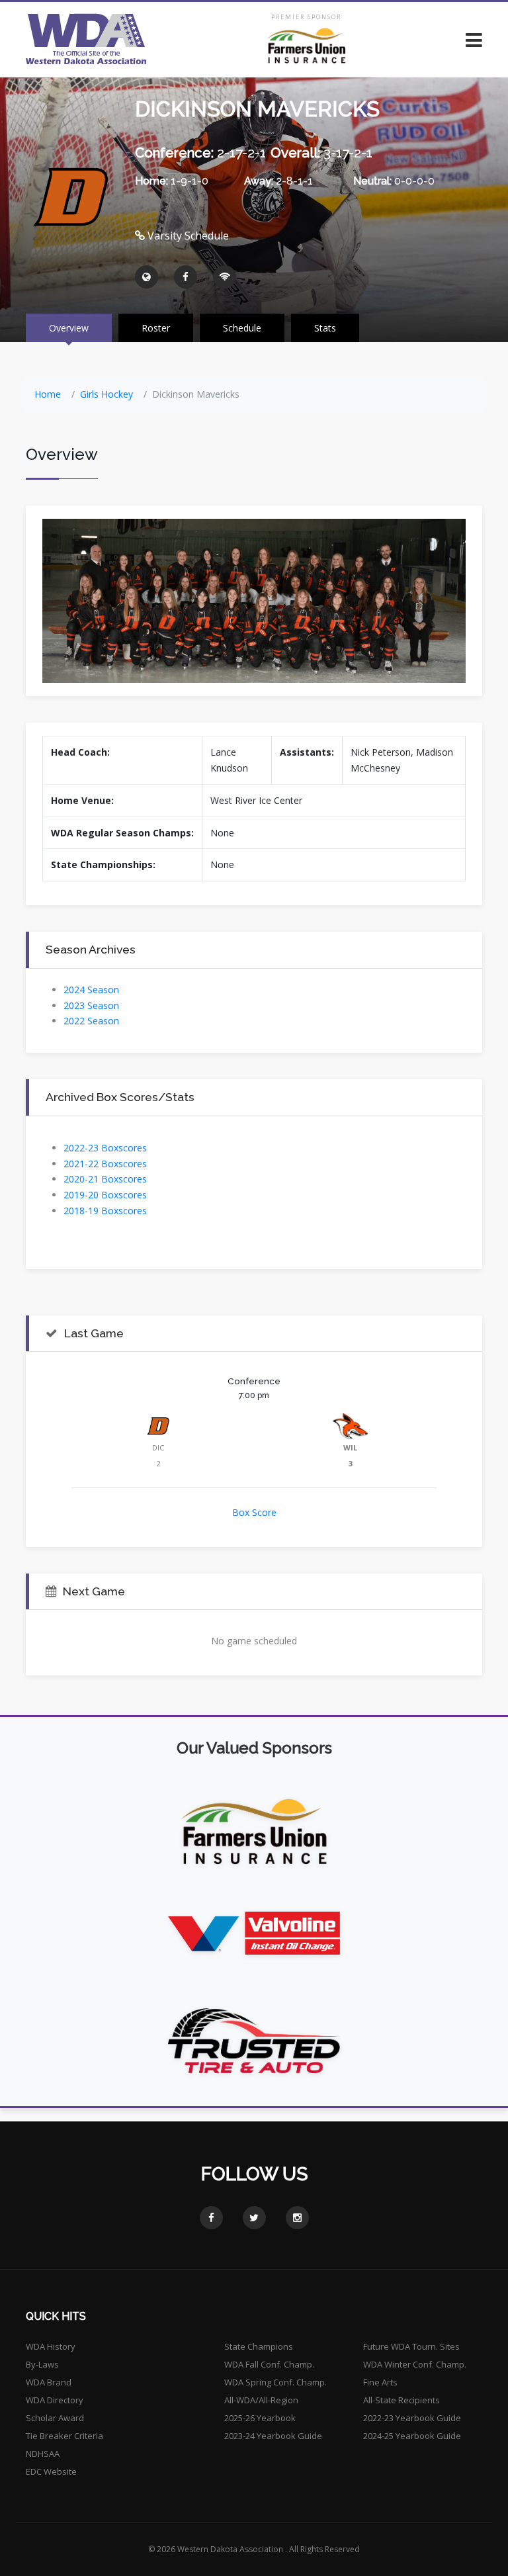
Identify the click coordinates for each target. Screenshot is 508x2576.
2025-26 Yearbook (260, 2418)
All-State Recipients (402, 2400)
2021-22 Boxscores (105, 1164)
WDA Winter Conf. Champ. (415, 2364)
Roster (156, 328)
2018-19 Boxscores (105, 1211)
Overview (69, 328)
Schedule (242, 328)
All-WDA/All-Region (261, 2400)
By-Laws (42, 2364)
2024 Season (91, 990)
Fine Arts (380, 2382)
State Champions (259, 2346)
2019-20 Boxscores (105, 1195)
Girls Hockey (106, 394)
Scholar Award (55, 2418)
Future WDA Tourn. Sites (411, 2346)
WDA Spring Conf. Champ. (275, 2382)
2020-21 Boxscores (105, 1179)
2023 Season (91, 1005)
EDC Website (51, 2471)
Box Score (254, 1512)
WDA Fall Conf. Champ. (269, 2364)
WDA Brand (49, 2382)
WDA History (51, 2346)
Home (48, 394)
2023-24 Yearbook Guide (273, 2436)
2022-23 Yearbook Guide (412, 2418)
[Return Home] (86, 39)
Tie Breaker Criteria (64, 2436)
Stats (325, 328)
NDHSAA (43, 2454)
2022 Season (91, 1021)
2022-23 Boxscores (105, 1148)
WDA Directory (55, 2400)
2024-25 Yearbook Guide (412, 2436)
